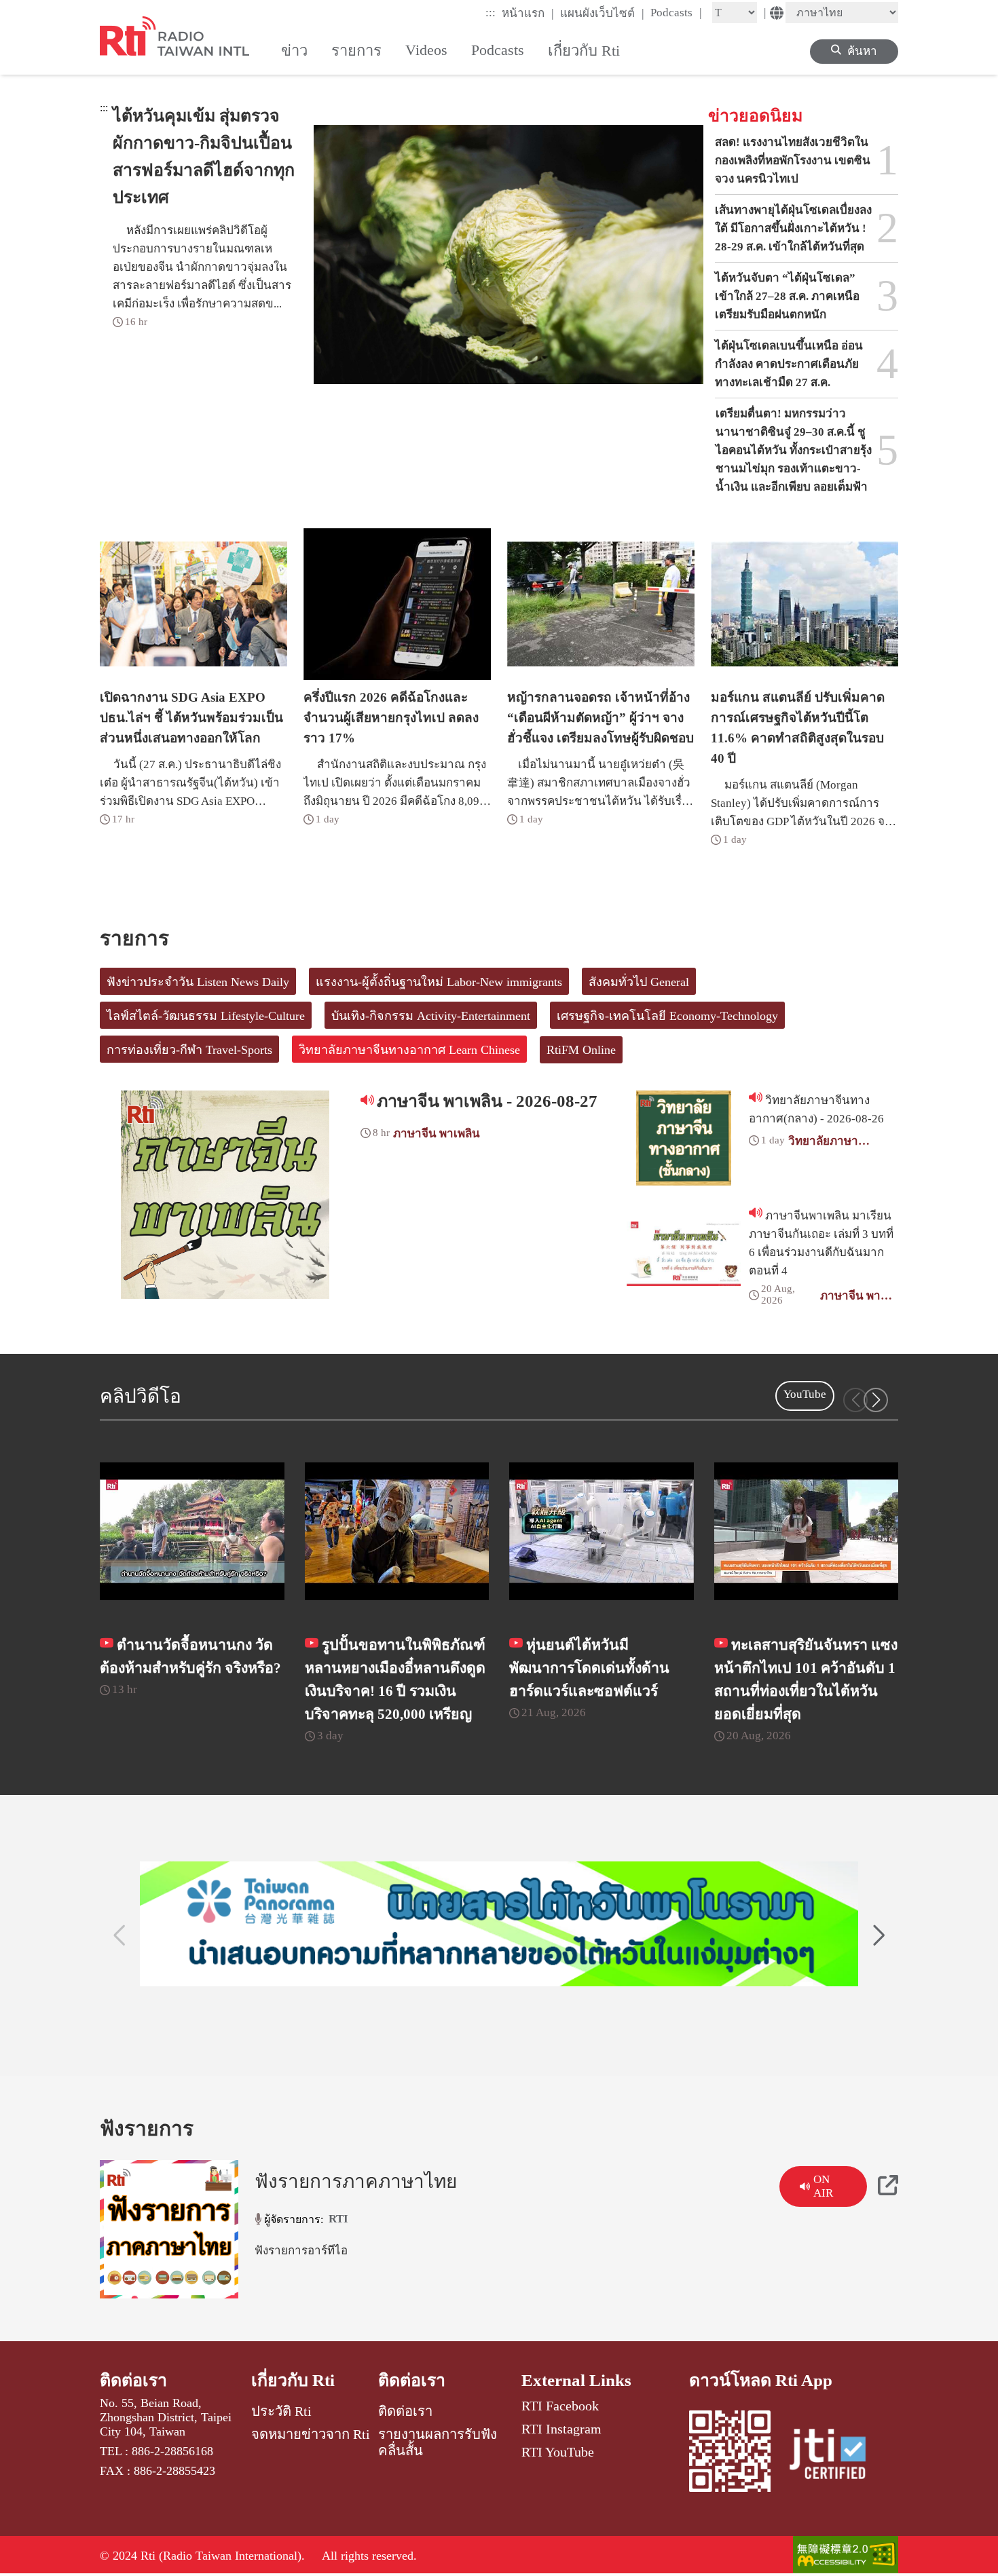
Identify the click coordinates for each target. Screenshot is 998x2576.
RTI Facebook (560, 2406)
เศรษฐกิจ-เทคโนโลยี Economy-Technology (667, 1016)
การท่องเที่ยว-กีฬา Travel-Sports (189, 1050)
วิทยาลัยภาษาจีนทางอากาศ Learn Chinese (409, 1050)
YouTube (805, 1394)
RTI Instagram (561, 2429)
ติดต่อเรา (133, 2380)
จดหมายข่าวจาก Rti (311, 2434)
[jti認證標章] (836, 2456)
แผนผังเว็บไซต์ (602, 13)
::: (491, 13)
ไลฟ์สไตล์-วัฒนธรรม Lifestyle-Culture (206, 1016)
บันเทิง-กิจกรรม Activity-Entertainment (431, 1016)
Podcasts (676, 12)
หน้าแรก (528, 13)
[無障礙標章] (846, 2556)
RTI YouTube (558, 2452)
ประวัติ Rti (281, 2411)
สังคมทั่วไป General (639, 982)
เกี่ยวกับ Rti (293, 2380)
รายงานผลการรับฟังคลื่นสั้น (438, 2442)
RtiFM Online (581, 1050)
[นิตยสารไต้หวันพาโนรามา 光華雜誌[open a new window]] (499, 1924)
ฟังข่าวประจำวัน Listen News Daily (198, 982)
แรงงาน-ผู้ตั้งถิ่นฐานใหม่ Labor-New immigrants (439, 982)
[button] (876, 1400)
